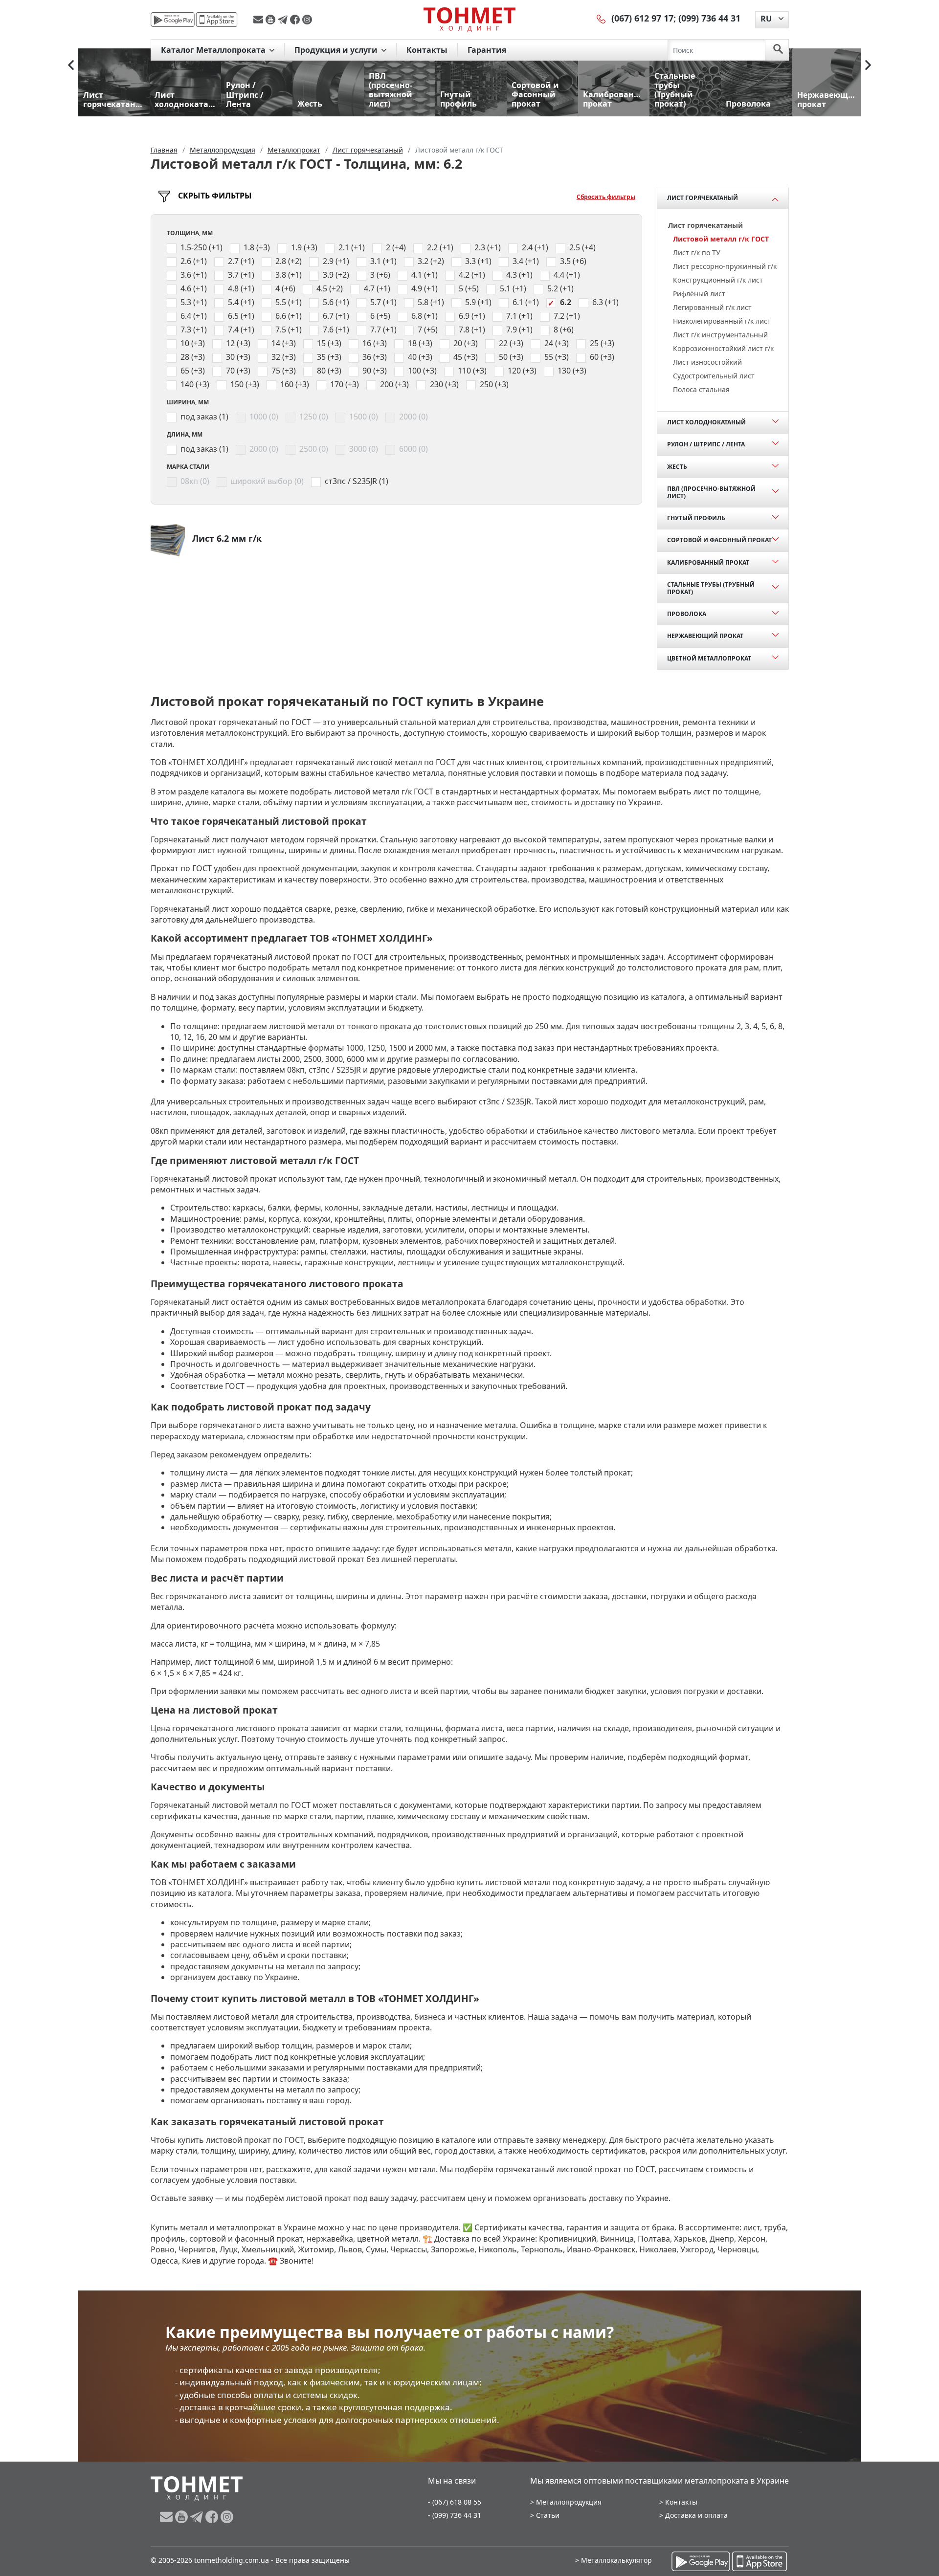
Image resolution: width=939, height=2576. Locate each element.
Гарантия (487, 50)
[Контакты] (602, 18)
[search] (778, 50)
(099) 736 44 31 (709, 18)
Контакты (427, 50)
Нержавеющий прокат (705, 636)
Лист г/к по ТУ (697, 253)
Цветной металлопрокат (709, 658)
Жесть (677, 467)
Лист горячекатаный (703, 198)
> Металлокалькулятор (614, 2560)
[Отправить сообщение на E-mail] (259, 20)
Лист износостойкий (707, 362)
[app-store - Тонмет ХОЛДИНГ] (217, 20)
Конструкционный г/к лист (718, 280)
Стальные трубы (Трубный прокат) (711, 588)
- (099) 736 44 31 (455, 2515)
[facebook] (296, 20)
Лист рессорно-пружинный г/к (725, 266)
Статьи (548, 2515)
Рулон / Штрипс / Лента (706, 444)
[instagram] (307, 20)
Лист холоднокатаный (706, 422)
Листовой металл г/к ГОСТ (721, 239)
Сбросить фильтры (606, 197)
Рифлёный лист (699, 294)
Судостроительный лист (714, 376)
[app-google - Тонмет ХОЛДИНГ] (173, 20)
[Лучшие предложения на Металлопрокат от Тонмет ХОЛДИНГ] (469, 19)
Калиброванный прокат (708, 562)
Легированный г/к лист (712, 307)
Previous (71, 65)
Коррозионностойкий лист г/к (723, 348)
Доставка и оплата (696, 2515)
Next (868, 65)
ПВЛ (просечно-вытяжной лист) (711, 492)
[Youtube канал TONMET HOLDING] (272, 20)
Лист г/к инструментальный (720, 335)
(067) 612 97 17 (642, 18)
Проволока (687, 614)
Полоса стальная (701, 389)
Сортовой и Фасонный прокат (719, 540)
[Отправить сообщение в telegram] (284, 20)
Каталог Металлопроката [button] (214, 50)
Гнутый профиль (696, 518)
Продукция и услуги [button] (337, 50)
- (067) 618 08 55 (455, 2502)
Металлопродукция (569, 2502)
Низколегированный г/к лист (722, 321)
